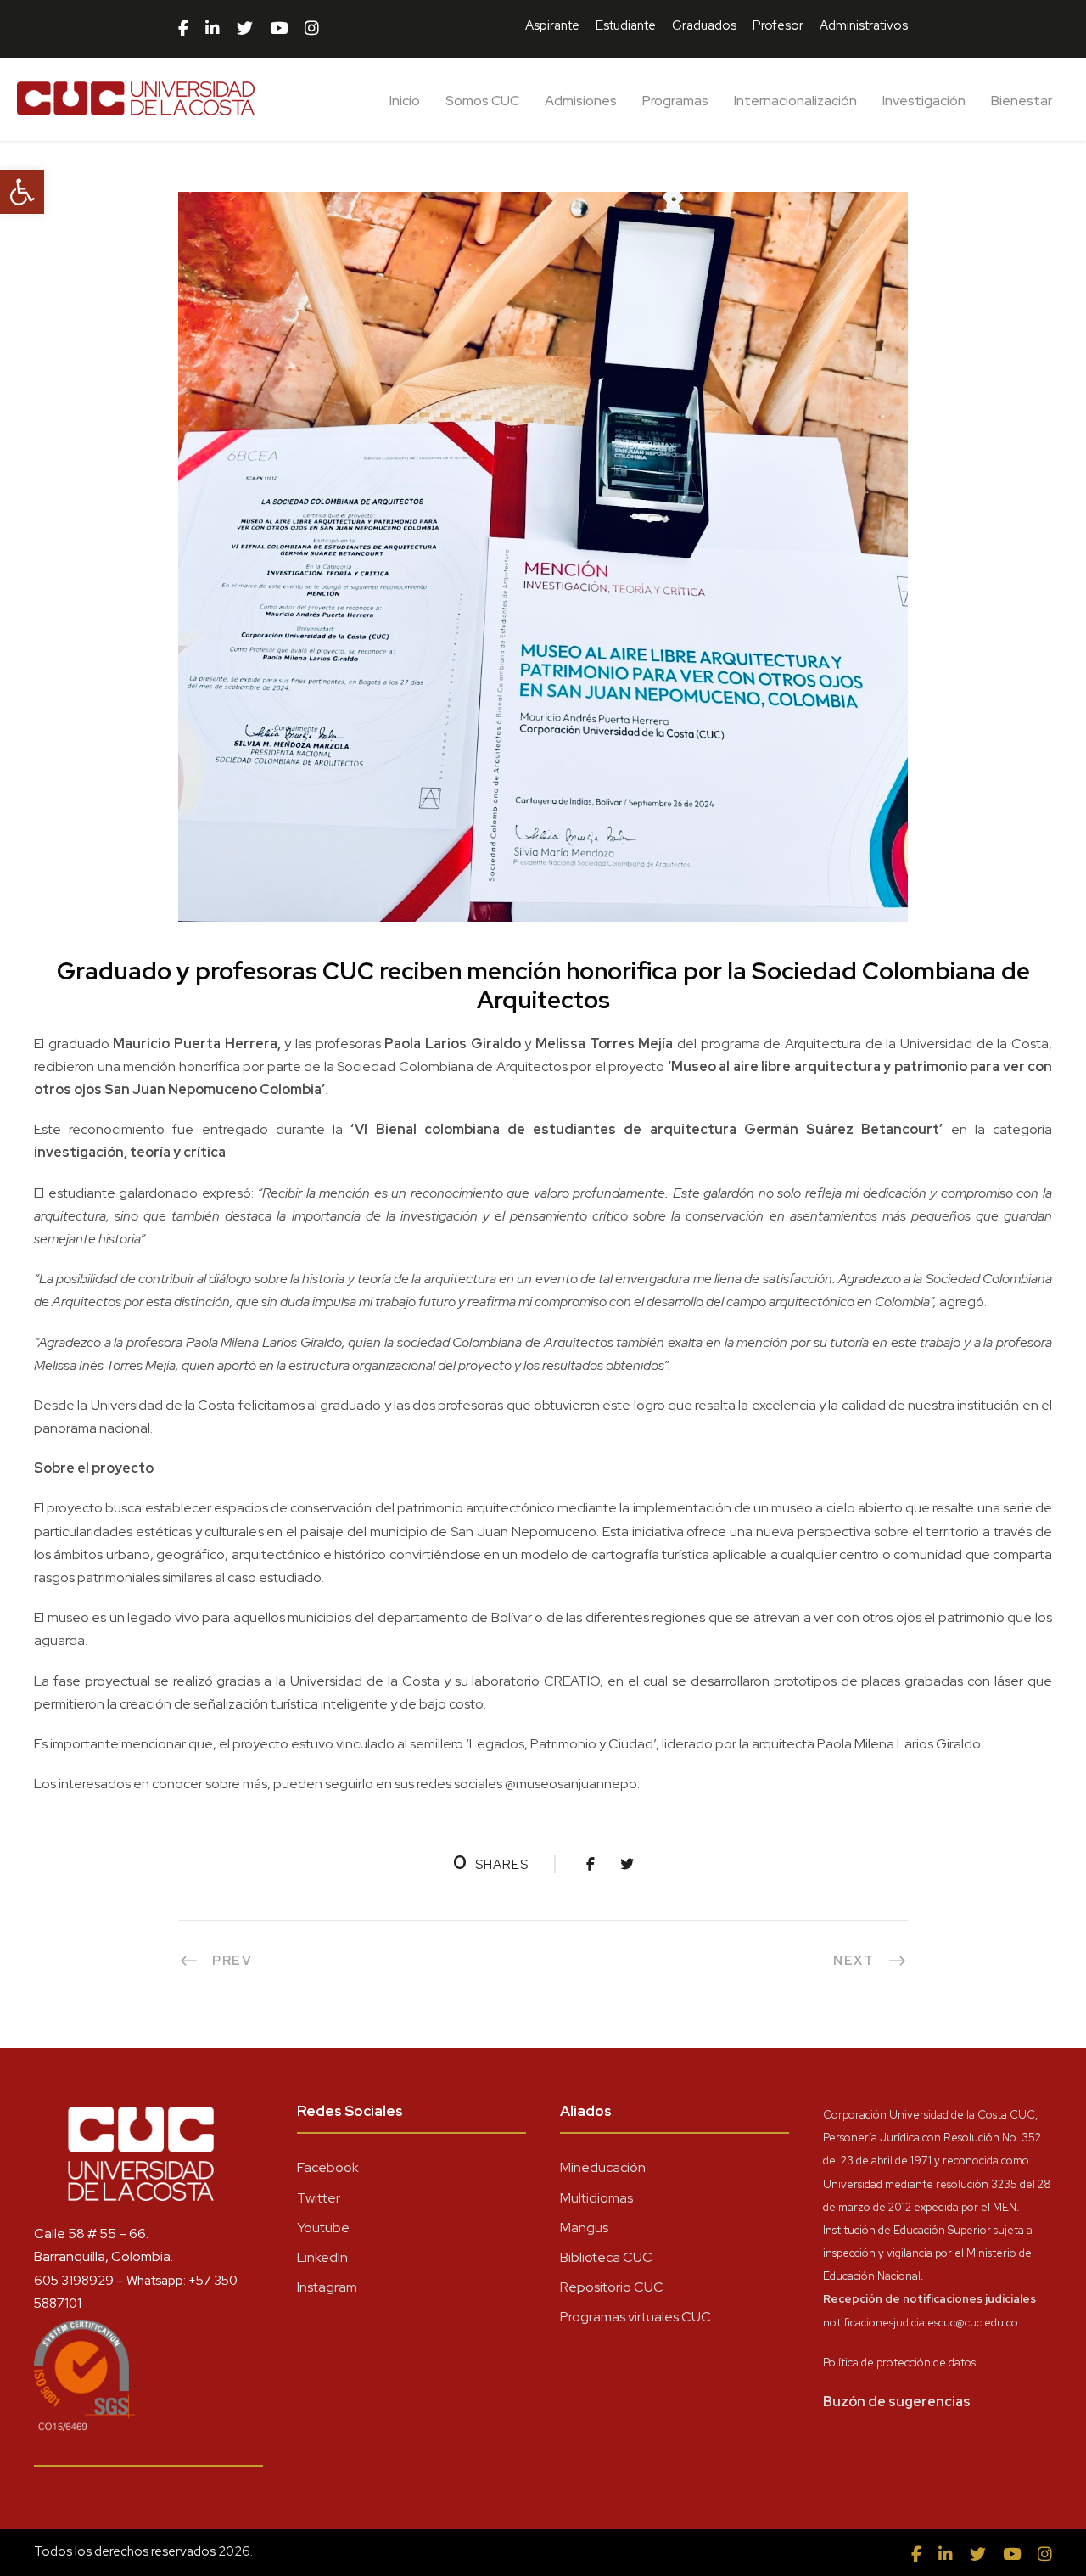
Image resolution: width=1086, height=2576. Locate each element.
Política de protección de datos (899, 2363)
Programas (675, 101)
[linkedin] (213, 29)
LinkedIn (322, 2257)
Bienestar (1022, 101)
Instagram (327, 2287)
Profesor (778, 25)
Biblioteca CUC (606, 2257)
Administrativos (864, 25)
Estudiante (626, 25)
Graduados (704, 25)
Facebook (328, 2167)
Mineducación (603, 2167)
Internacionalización (795, 101)
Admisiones (581, 101)
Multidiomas (596, 2198)
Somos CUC (482, 101)
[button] (22, 192)
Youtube (323, 2228)
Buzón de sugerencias (897, 2402)
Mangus (584, 2228)
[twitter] (245, 29)
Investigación (924, 101)
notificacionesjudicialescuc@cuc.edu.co (921, 2323)
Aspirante (552, 25)
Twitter (319, 2198)
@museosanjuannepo (571, 1784)
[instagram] (312, 29)
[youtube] (279, 29)
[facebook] (183, 29)
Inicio (405, 101)
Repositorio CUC (612, 2287)
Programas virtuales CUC (635, 2317)
